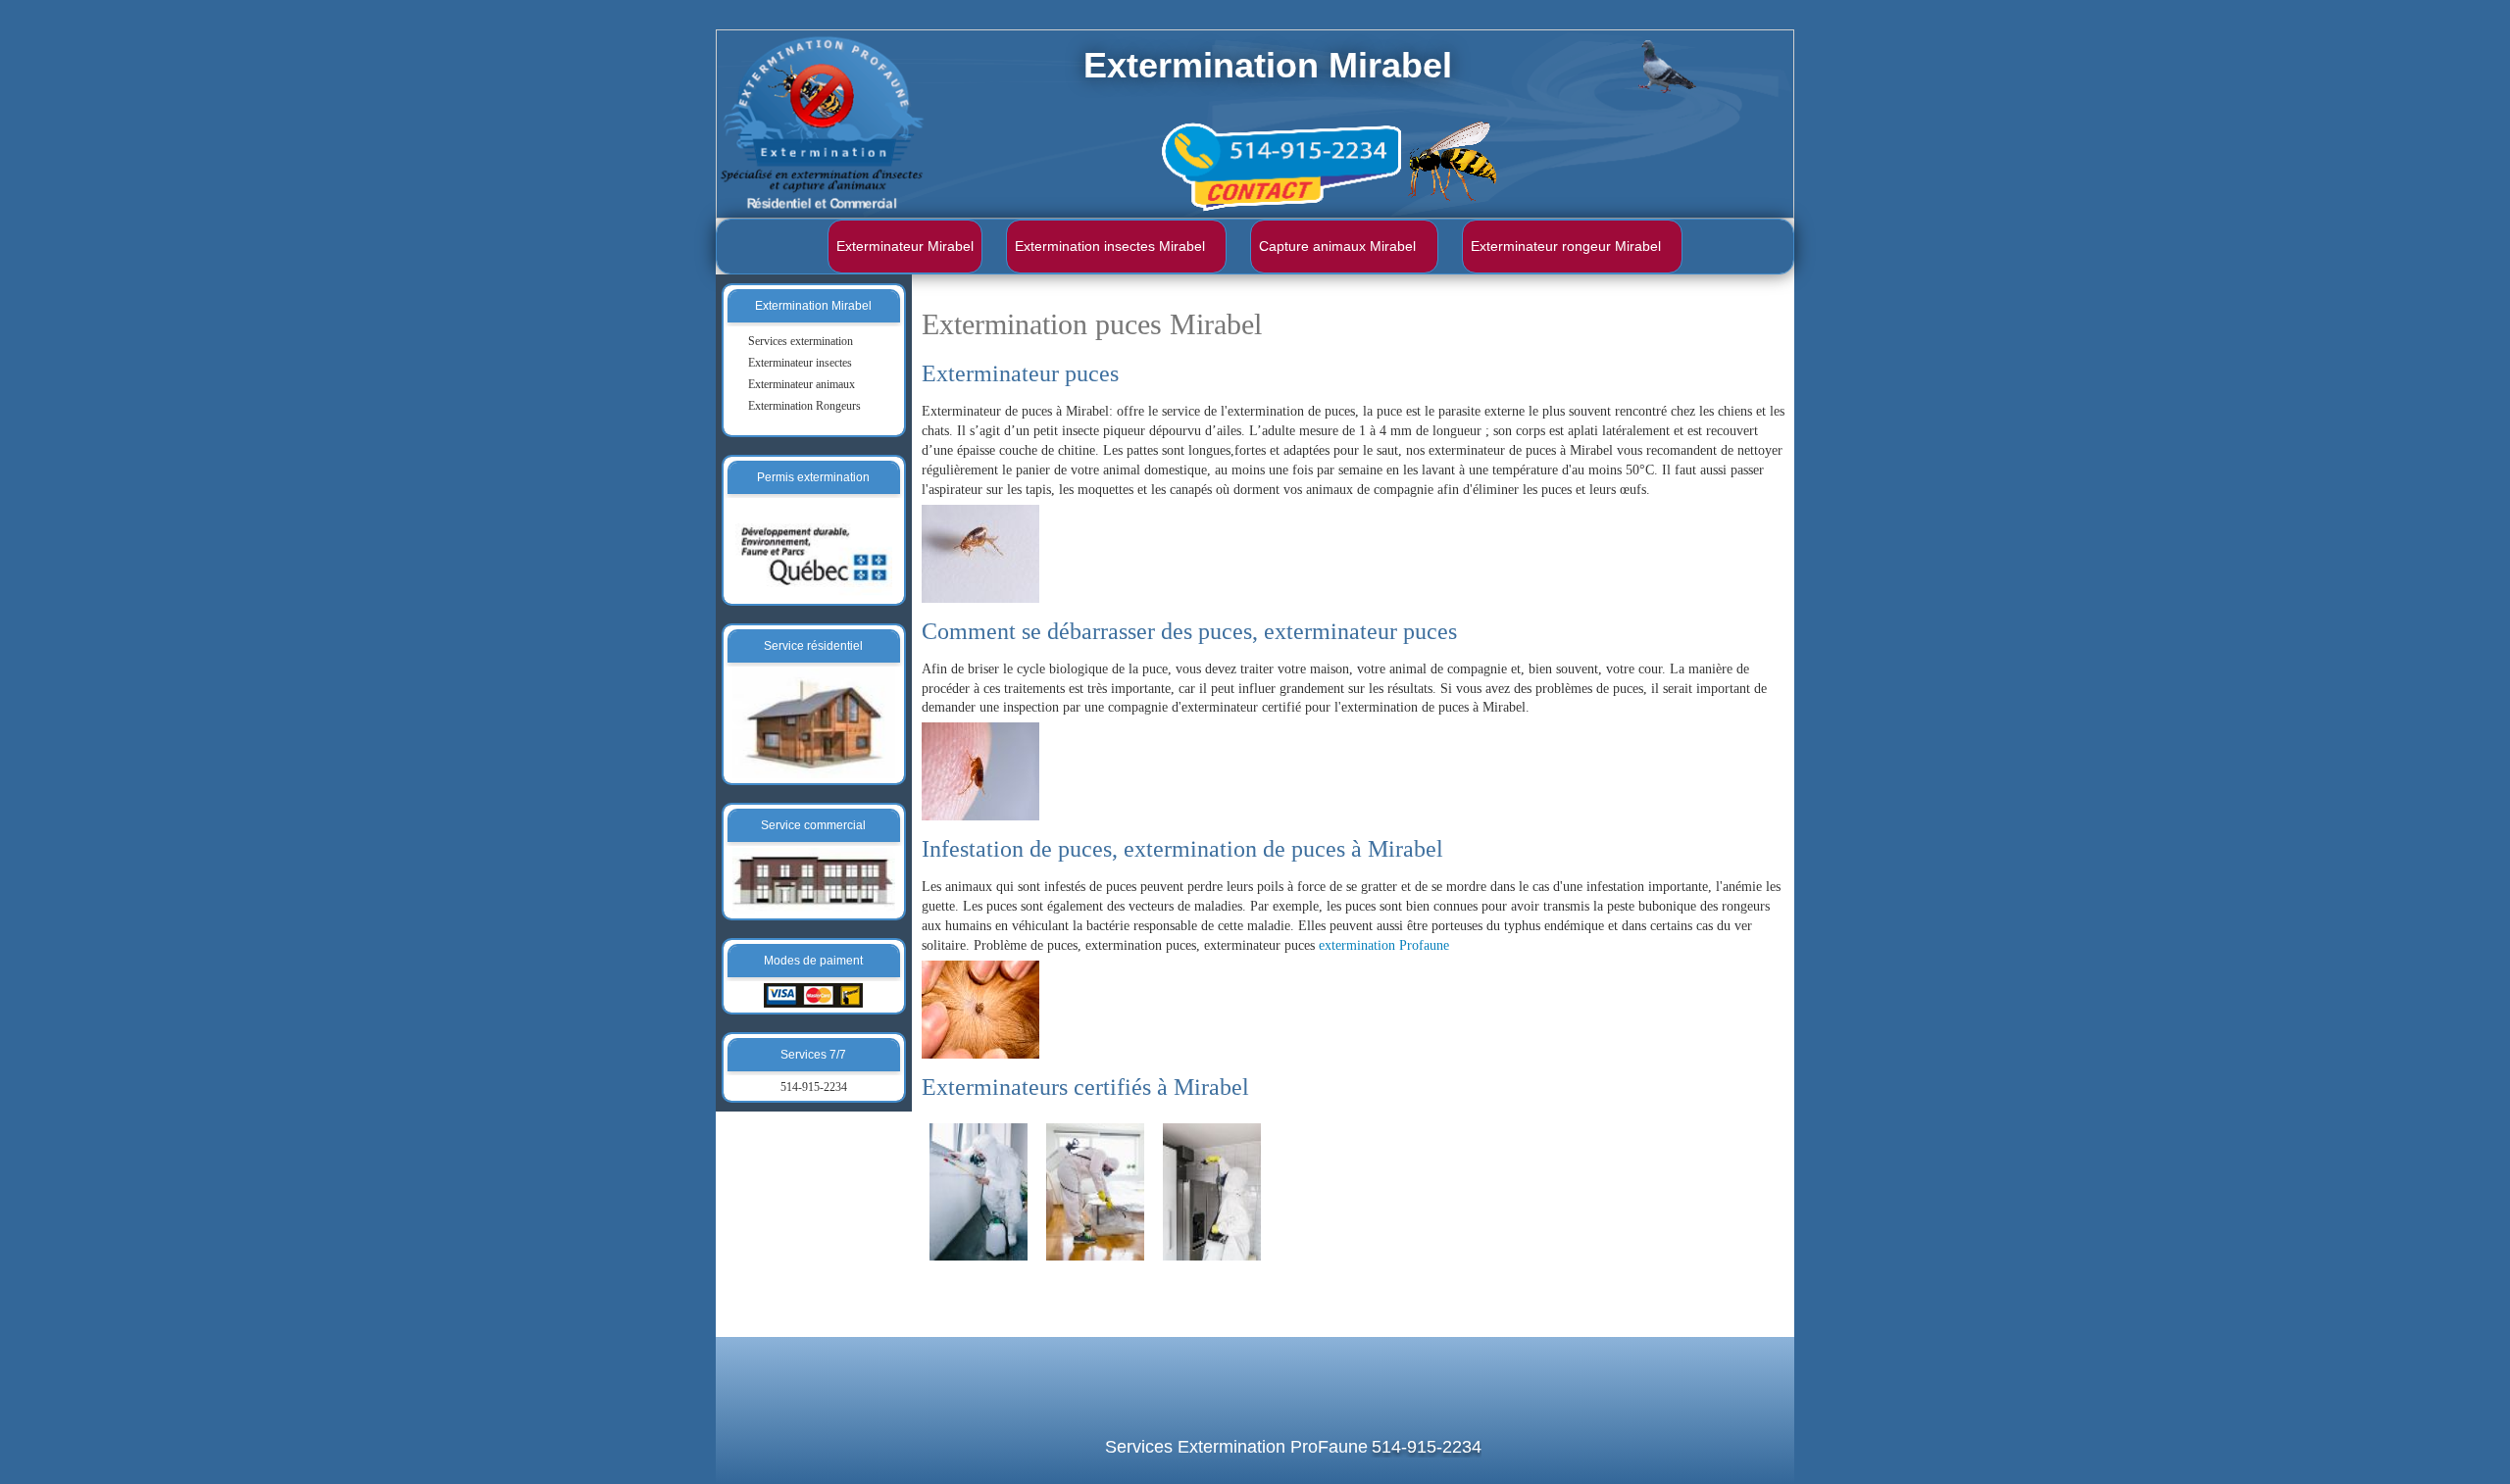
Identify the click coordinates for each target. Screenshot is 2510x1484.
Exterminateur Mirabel (905, 246)
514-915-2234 (814, 1087)
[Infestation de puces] (980, 1008)
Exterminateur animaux (802, 384)
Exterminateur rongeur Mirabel (1566, 246)
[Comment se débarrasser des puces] (980, 771)
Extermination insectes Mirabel (1110, 246)
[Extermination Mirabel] (1212, 1190)
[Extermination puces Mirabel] (980, 552)
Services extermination (801, 341)
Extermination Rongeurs (804, 406)
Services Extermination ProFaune (1236, 1447)
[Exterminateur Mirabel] (1095, 1190)
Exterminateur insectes (800, 363)
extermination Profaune (1384, 945)
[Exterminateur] (979, 1190)
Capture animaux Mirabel (1337, 246)
